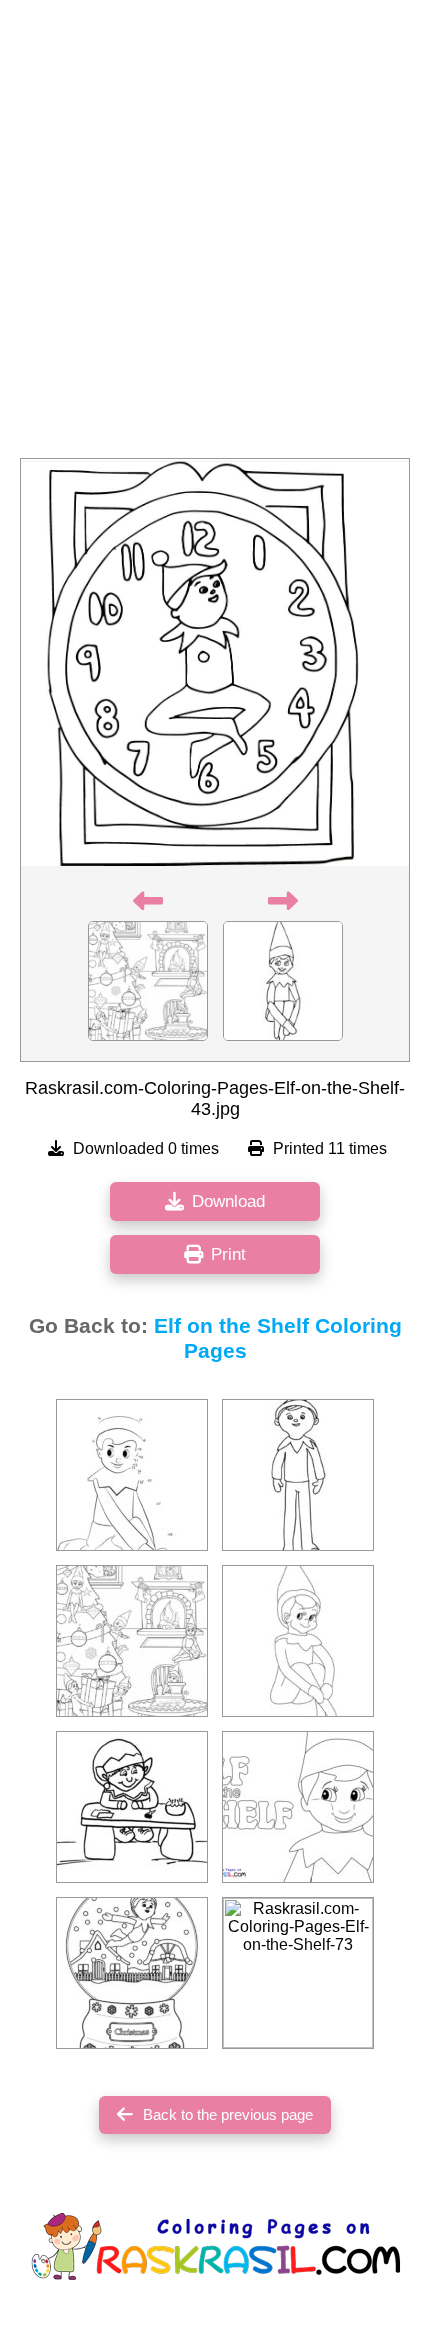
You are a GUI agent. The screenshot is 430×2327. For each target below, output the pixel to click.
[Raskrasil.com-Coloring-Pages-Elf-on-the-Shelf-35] (132, 1807)
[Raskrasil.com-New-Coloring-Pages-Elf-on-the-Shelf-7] (298, 1807)
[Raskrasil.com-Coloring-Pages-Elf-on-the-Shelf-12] (132, 1475)
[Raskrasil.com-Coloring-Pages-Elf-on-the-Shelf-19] (298, 1475)
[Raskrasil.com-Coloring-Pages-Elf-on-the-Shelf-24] (132, 1973)
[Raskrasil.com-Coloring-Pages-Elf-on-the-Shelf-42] (132, 1641)
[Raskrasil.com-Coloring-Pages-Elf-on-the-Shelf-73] (298, 1973)
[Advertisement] (215, 235)
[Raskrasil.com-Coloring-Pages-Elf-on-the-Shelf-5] (298, 1641)
